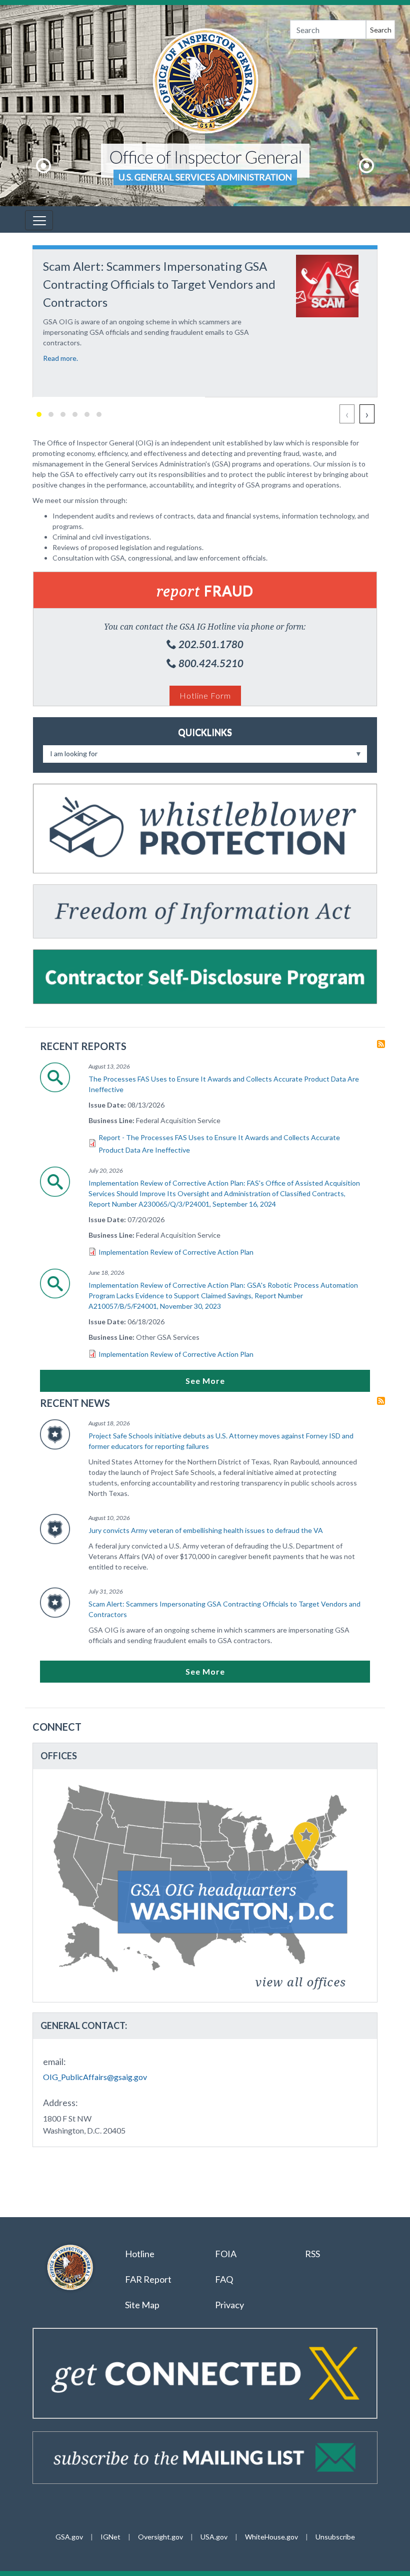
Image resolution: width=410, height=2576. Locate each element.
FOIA (226, 2254)
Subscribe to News (381, 1401)
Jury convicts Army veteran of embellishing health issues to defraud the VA (206, 1530)
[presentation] (347, 414)
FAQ (224, 2279)
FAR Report (148, 2279)
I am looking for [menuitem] (70, 756)
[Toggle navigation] (39, 220)
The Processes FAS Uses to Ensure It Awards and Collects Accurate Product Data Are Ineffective (224, 1084)
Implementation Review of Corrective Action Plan (176, 1252)
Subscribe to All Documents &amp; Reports (381, 1044)
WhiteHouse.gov (271, 2537)
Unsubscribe (335, 2537)
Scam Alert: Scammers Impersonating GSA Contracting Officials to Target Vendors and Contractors (224, 1609)
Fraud (205, 591)
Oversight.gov (160, 2537)
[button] (39, 414)
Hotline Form (205, 695)
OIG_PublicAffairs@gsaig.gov (95, 2077)
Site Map (142, 2305)
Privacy (229, 2305)
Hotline (140, 2254)
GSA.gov (69, 2537)
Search (381, 30)
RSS (313, 2254)
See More (205, 1381)
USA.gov (214, 2537)
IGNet (110, 2537)
